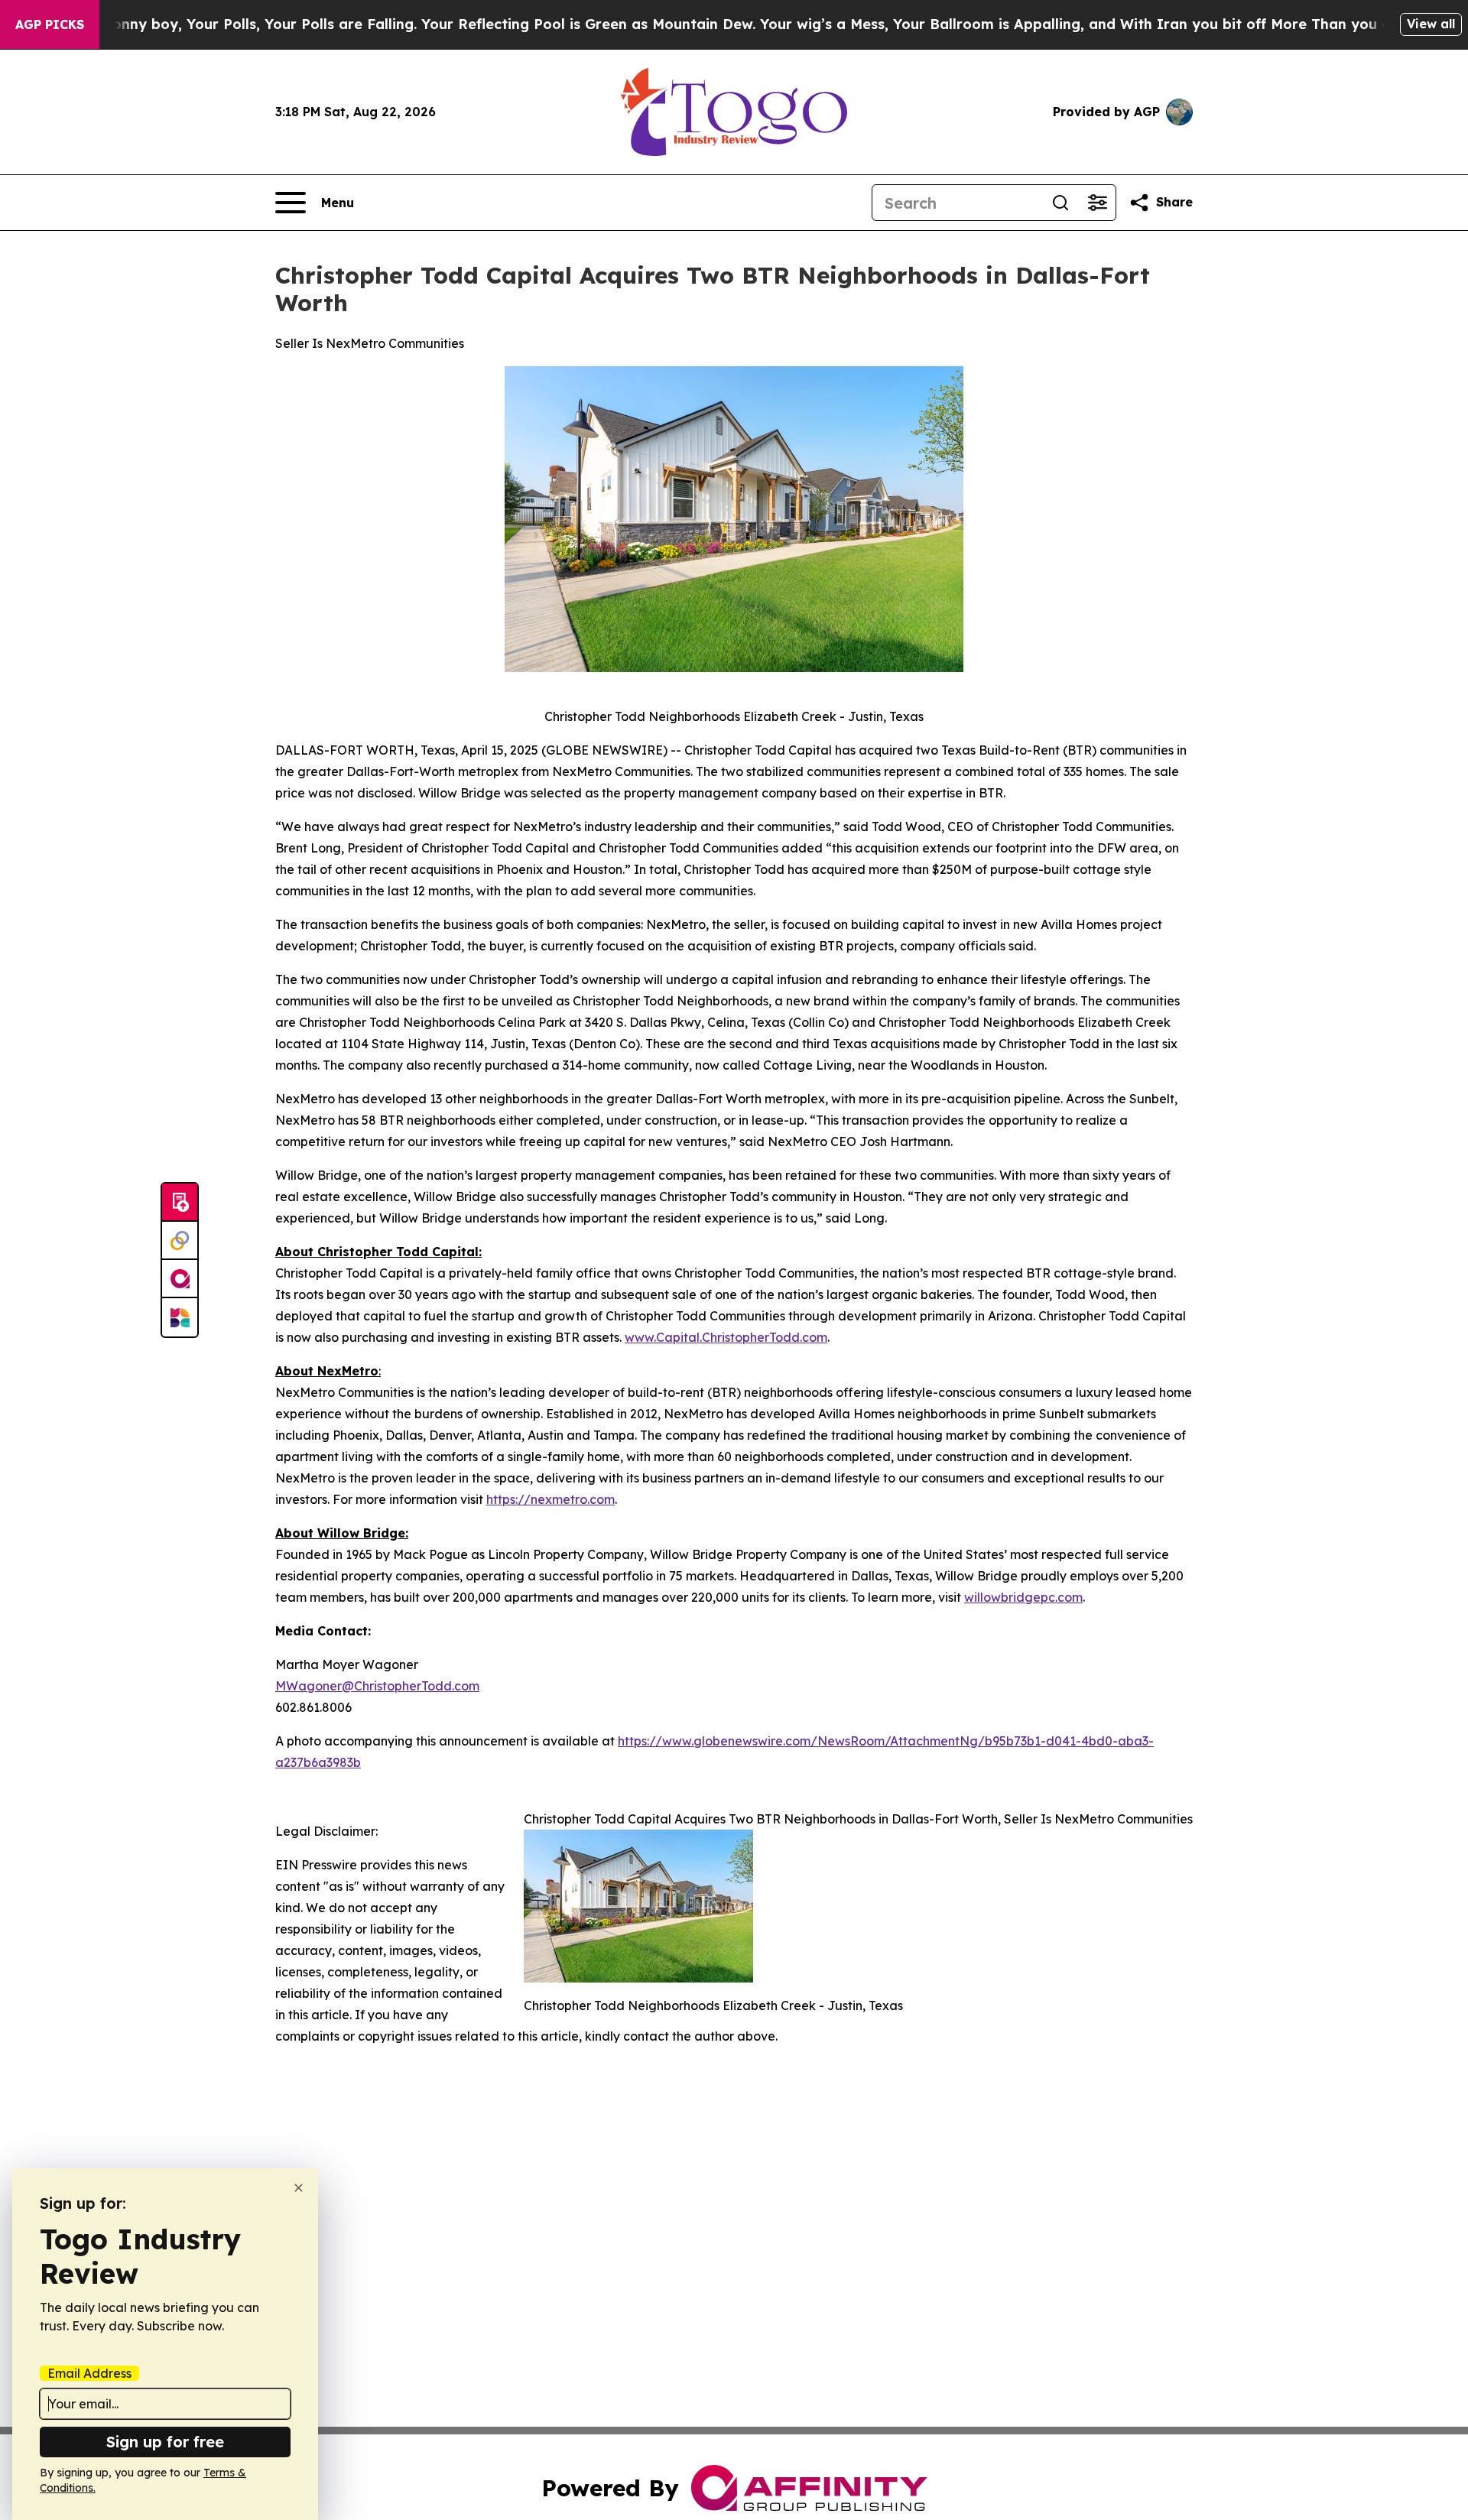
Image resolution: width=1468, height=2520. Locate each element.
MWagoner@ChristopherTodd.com (377, 1686)
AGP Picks (50, 24)
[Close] (299, 2188)
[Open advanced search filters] (1097, 203)
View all (1431, 24)
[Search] (1060, 203)
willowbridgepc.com (1023, 1597)
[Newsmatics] (180, 1317)
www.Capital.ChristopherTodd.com (726, 1337)
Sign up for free (165, 2442)
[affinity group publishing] (180, 1279)
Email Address (89, 2373)
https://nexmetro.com (550, 1499)
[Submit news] (180, 1203)
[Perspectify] (180, 1241)
